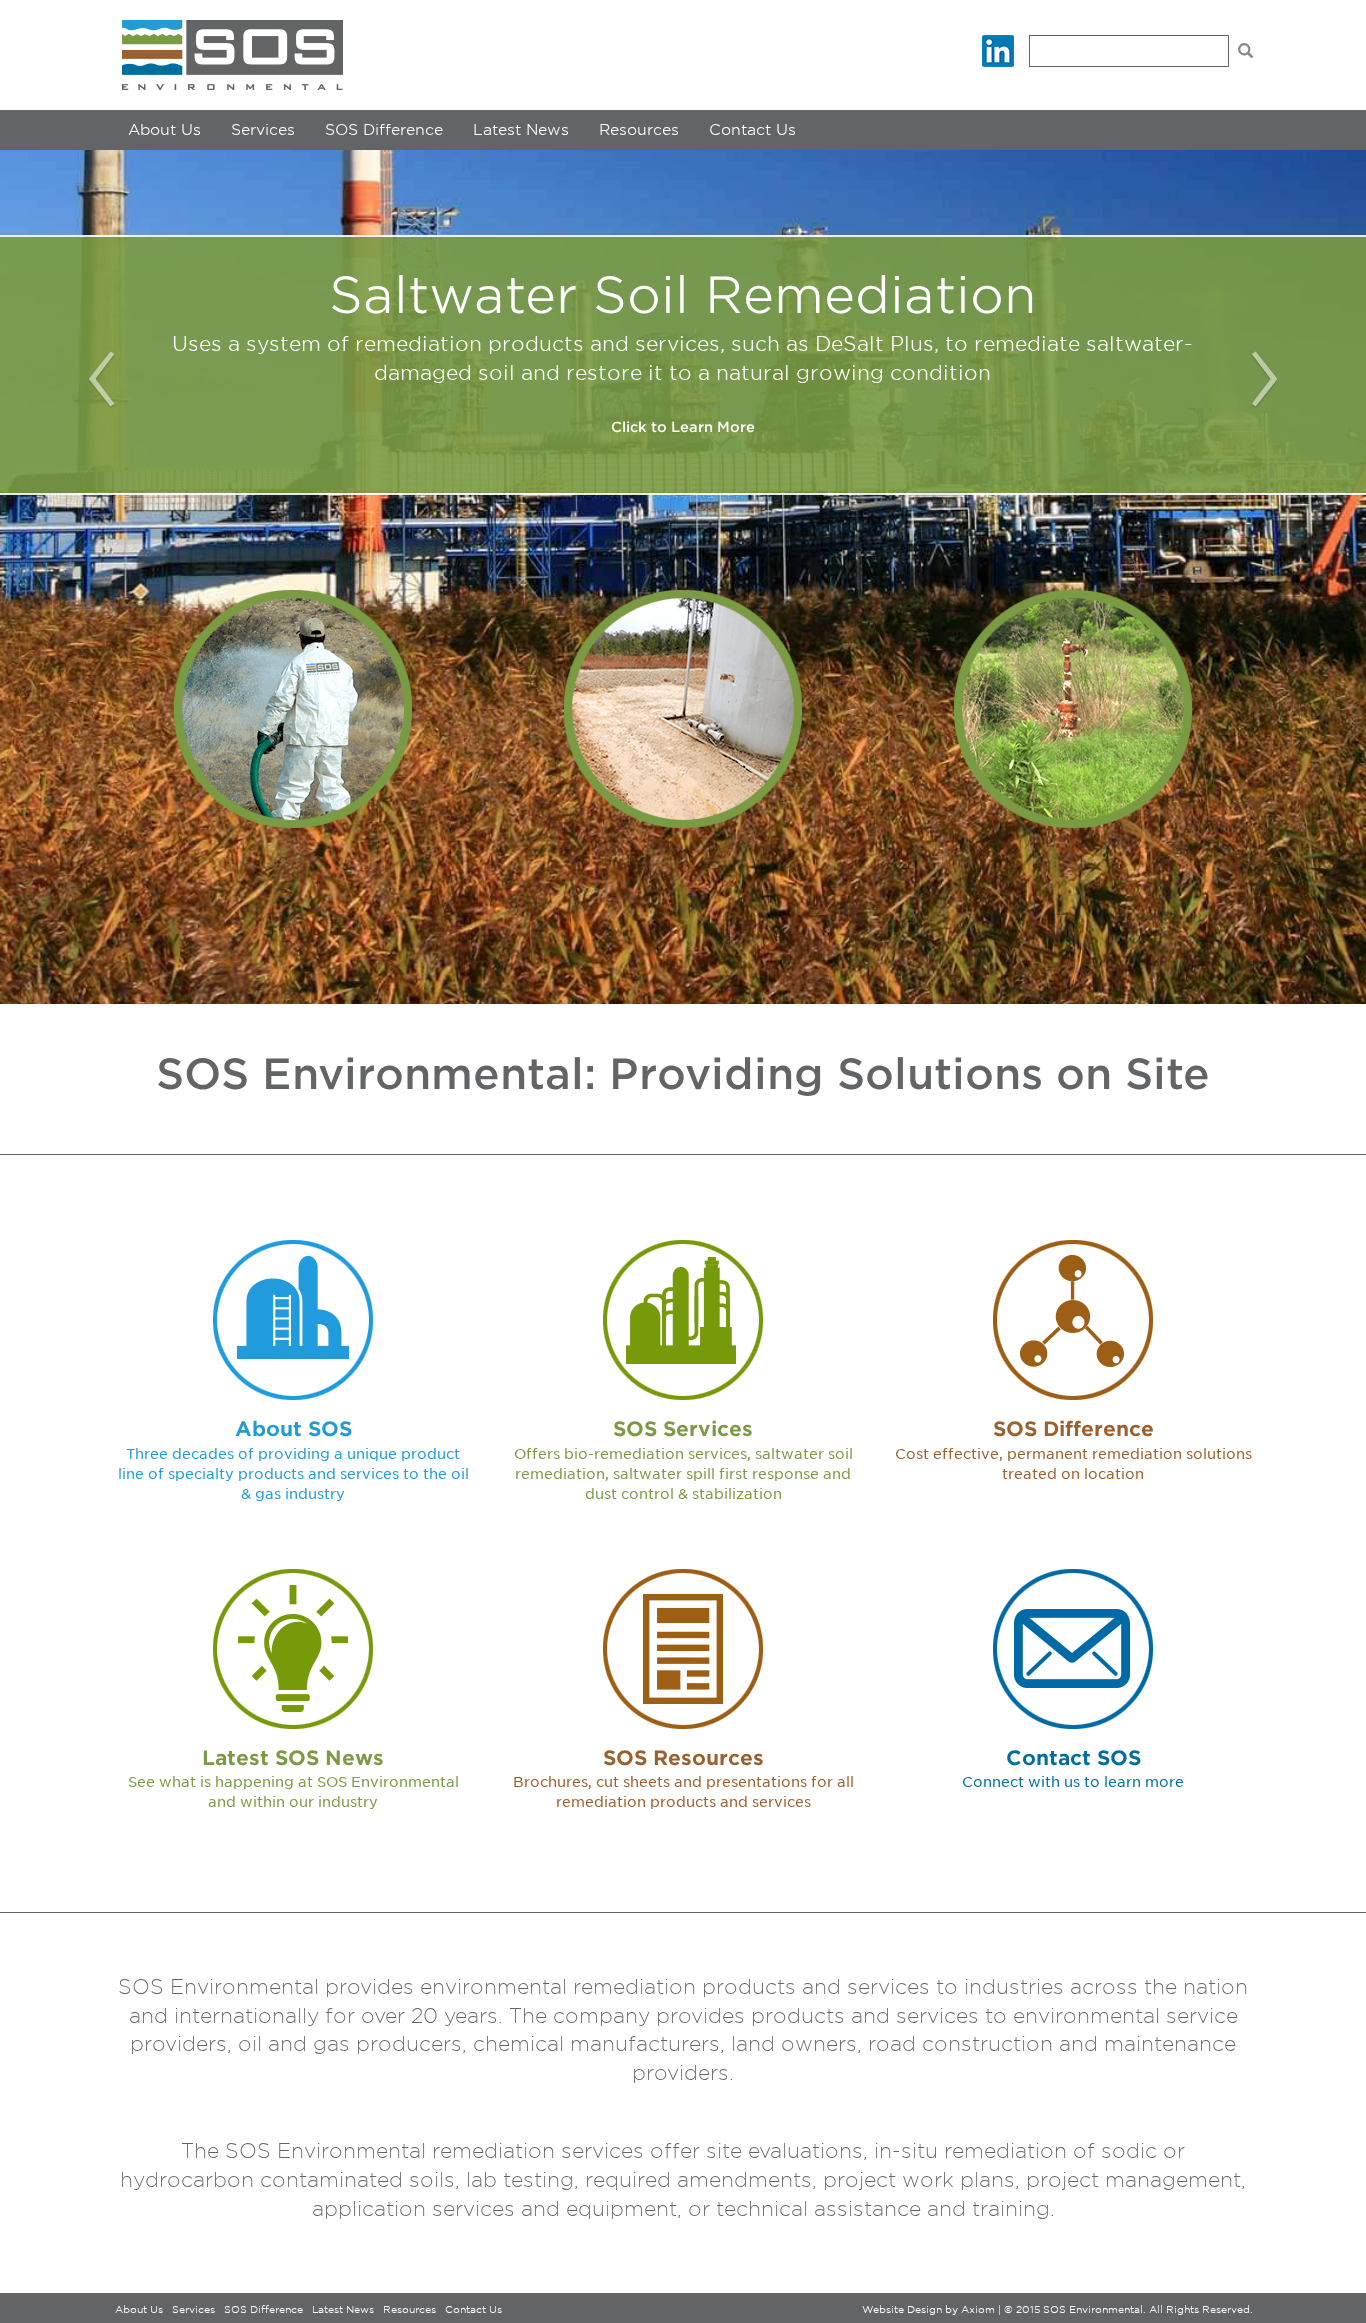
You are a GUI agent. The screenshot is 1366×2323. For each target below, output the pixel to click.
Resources (639, 130)
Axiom (978, 2309)
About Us (164, 130)
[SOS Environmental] (233, 55)
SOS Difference (384, 130)
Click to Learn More (683, 427)
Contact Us (752, 130)
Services (263, 130)
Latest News (521, 130)
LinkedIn (998, 51)
